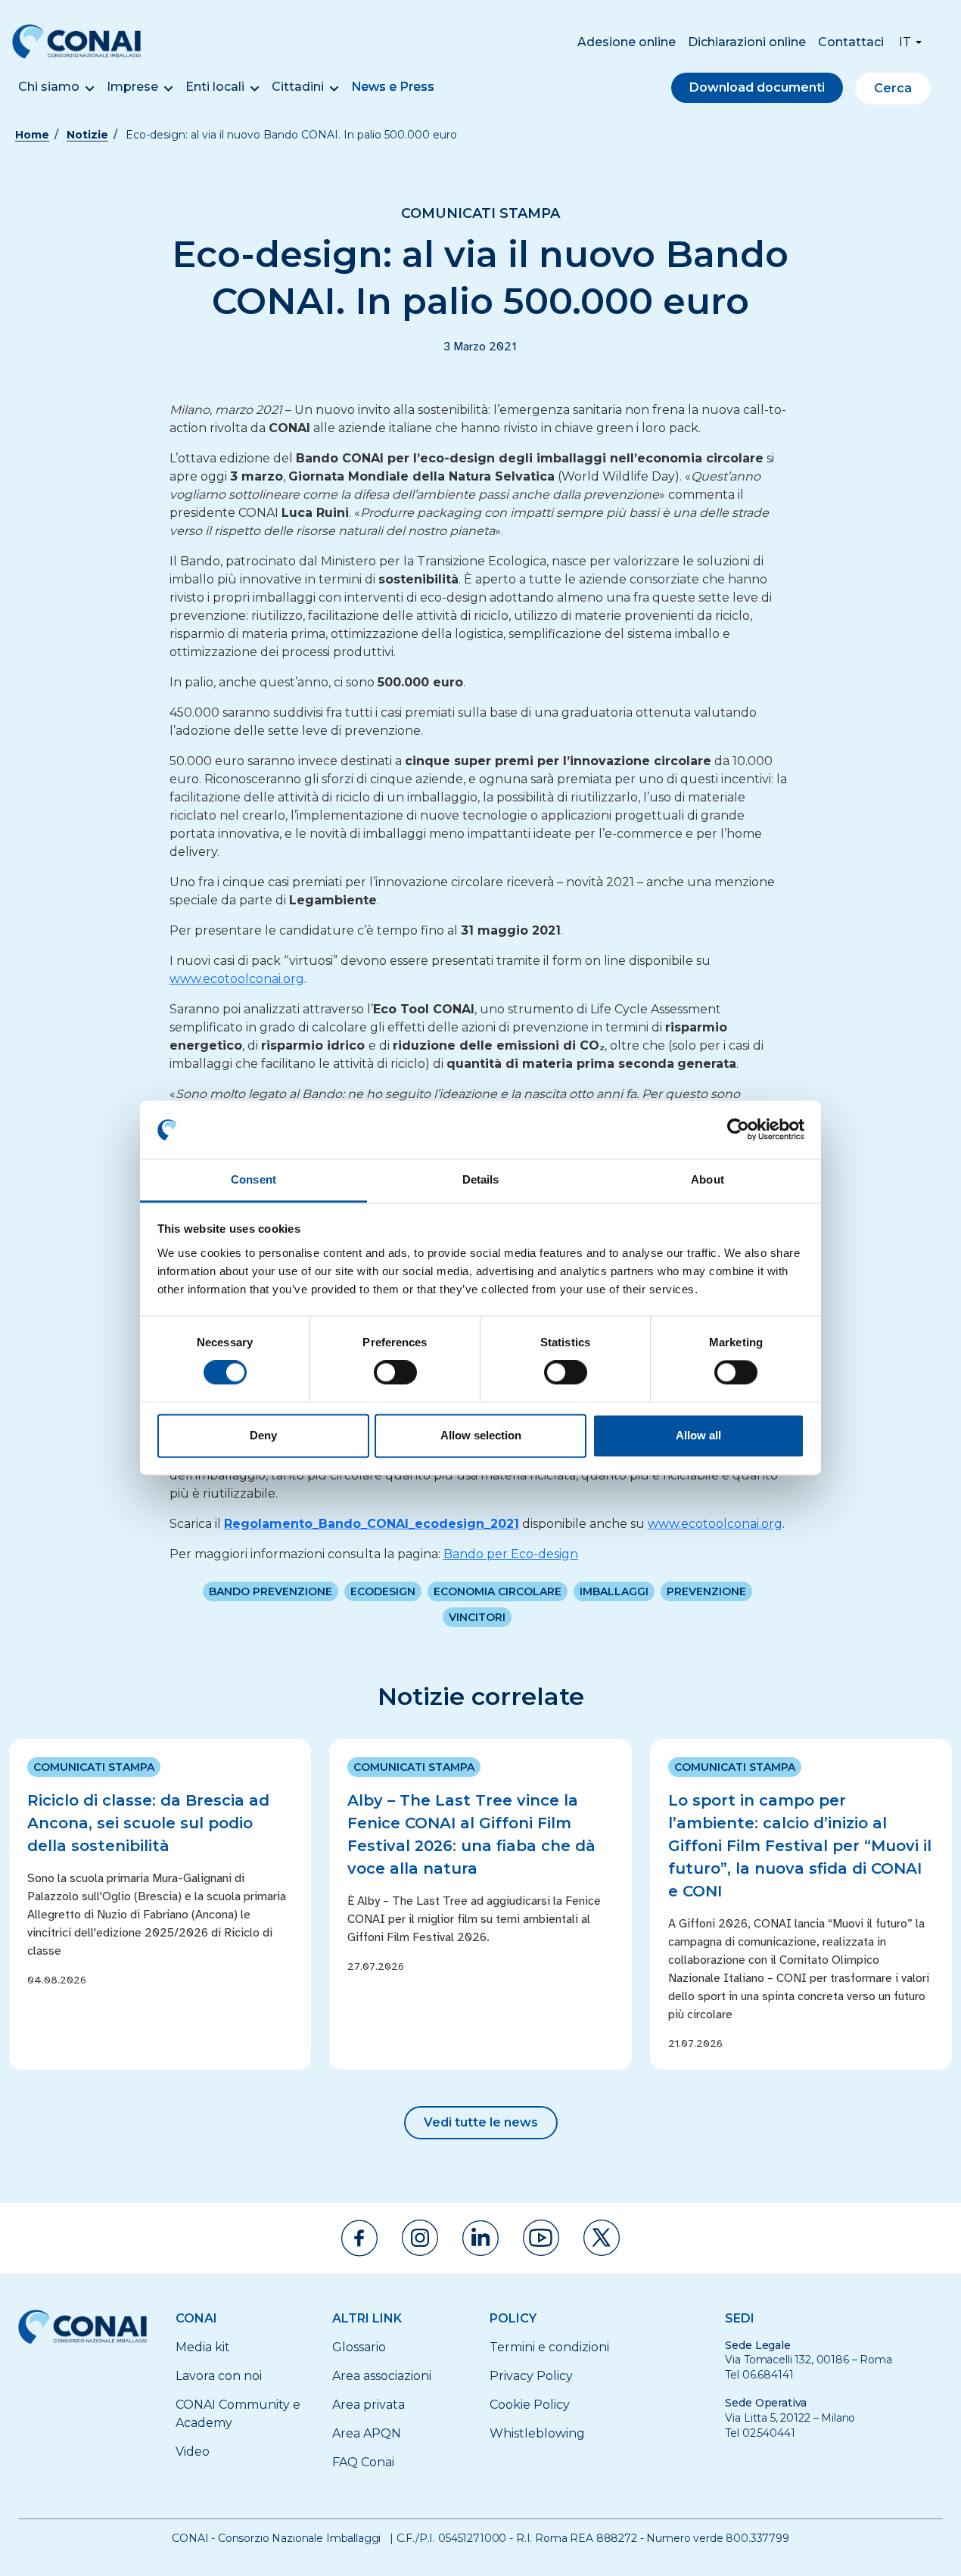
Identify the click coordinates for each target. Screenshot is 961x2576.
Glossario (359, 2347)
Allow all (698, 1435)
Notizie (87, 135)
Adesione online (627, 42)
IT (905, 42)
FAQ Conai (363, 2462)
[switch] (395, 1373)
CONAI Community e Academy (238, 2414)
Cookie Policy (530, 2405)
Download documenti (757, 87)
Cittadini (298, 87)
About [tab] (708, 1179)
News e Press (393, 87)
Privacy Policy (531, 2376)
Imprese (132, 87)
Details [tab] (481, 1179)
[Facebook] (359, 2238)
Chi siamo (49, 87)
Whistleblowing (537, 2433)
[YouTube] (541, 2238)
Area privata (369, 2405)
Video (193, 2452)
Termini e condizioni (549, 2347)
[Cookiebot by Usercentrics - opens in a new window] (738, 1130)
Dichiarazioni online (747, 42)
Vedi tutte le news (481, 2122)
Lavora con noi (219, 2376)
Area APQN (367, 2433)
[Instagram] (420, 2238)
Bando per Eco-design (511, 1554)
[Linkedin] (480, 2238)
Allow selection (481, 1435)
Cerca (893, 88)
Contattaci (851, 42)
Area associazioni (382, 2376)
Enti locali (215, 87)
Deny (263, 1435)
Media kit (203, 2347)
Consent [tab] (253, 1179)
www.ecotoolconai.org (237, 979)
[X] (602, 2238)
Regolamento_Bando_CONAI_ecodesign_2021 (372, 1524)
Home (32, 135)
